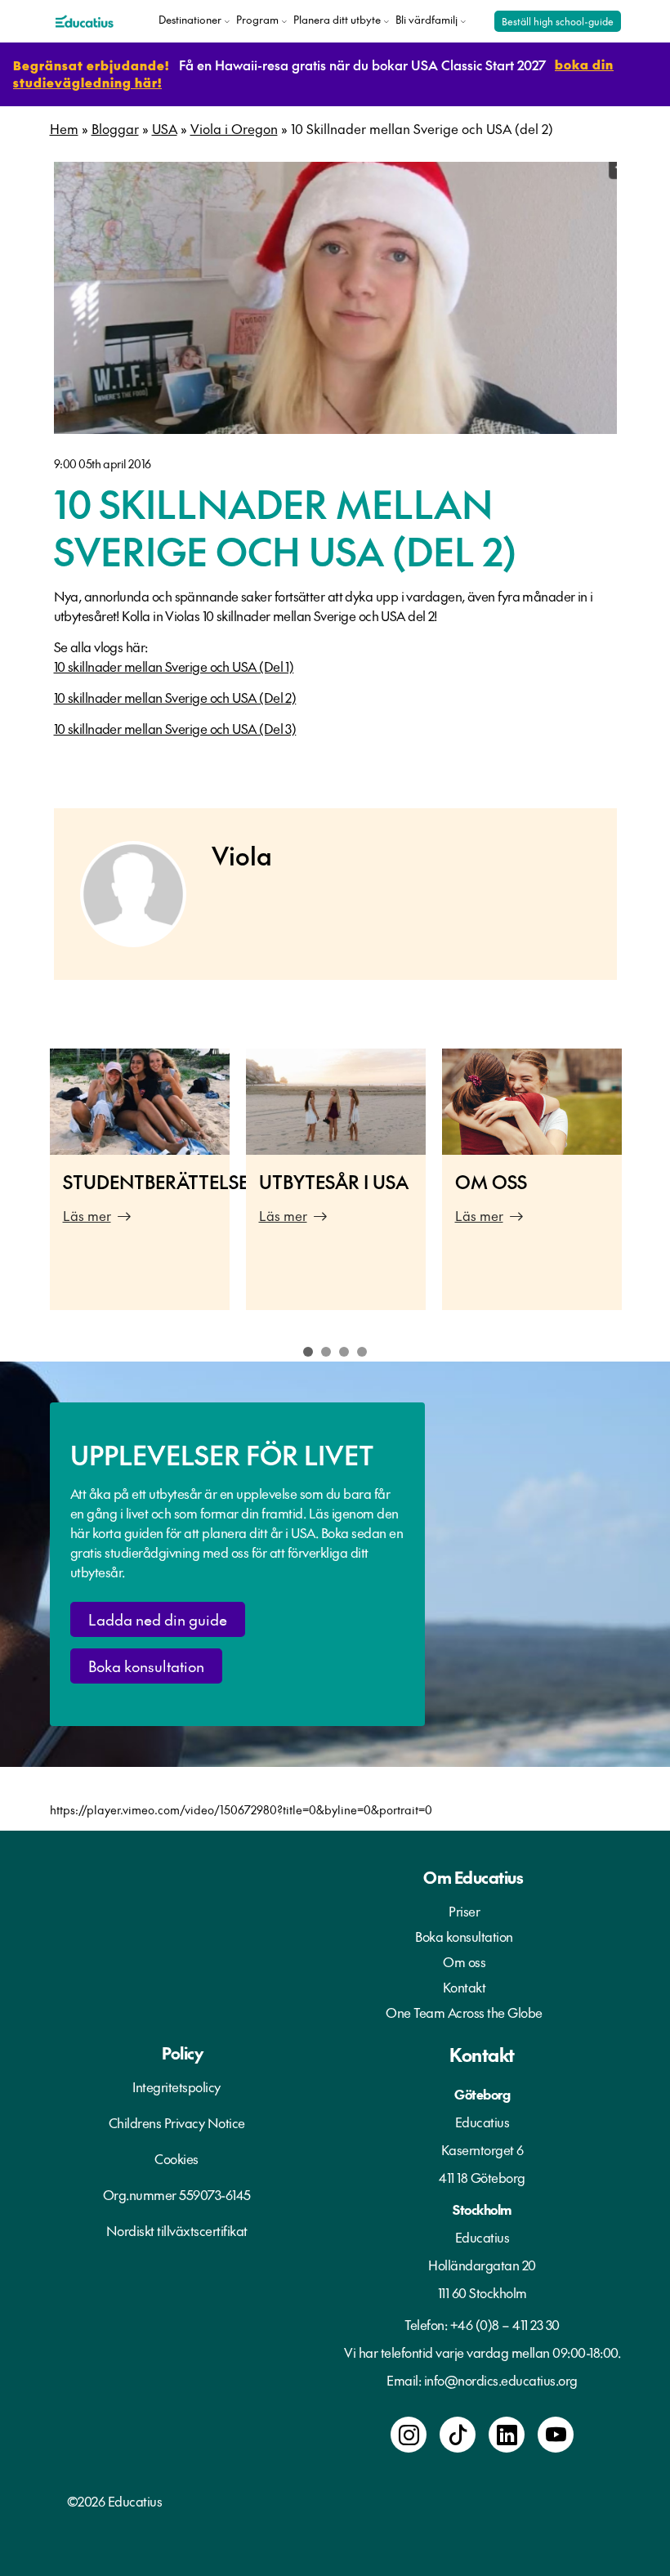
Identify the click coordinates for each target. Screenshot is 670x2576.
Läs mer (87, 1215)
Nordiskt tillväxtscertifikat (177, 2230)
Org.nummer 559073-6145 (177, 2194)
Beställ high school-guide (558, 21)
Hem (64, 128)
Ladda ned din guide (158, 1619)
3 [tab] (344, 1352)
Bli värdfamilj (427, 20)
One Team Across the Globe (464, 2012)
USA (165, 128)
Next (641, 1188)
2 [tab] (326, 1352)
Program (257, 20)
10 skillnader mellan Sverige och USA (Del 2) (175, 697)
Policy (182, 2053)
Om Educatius (473, 1877)
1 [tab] (308, 1352)
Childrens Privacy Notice (177, 2122)
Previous (29, 1188)
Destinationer (190, 20)
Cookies (176, 2158)
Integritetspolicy (176, 2086)
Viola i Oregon (234, 128)
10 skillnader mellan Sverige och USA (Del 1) (174, 666)
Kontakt (465, 1987)
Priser (464, 1911)
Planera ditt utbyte (337, 20)
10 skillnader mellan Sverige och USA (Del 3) (175, 728)
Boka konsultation (146, 1666)
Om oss (464, 1961)
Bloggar (115, 128)
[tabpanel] (140, 1179)
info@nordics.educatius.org (501, 2380)
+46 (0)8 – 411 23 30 (505, 2324)
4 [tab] (362, 1352)
